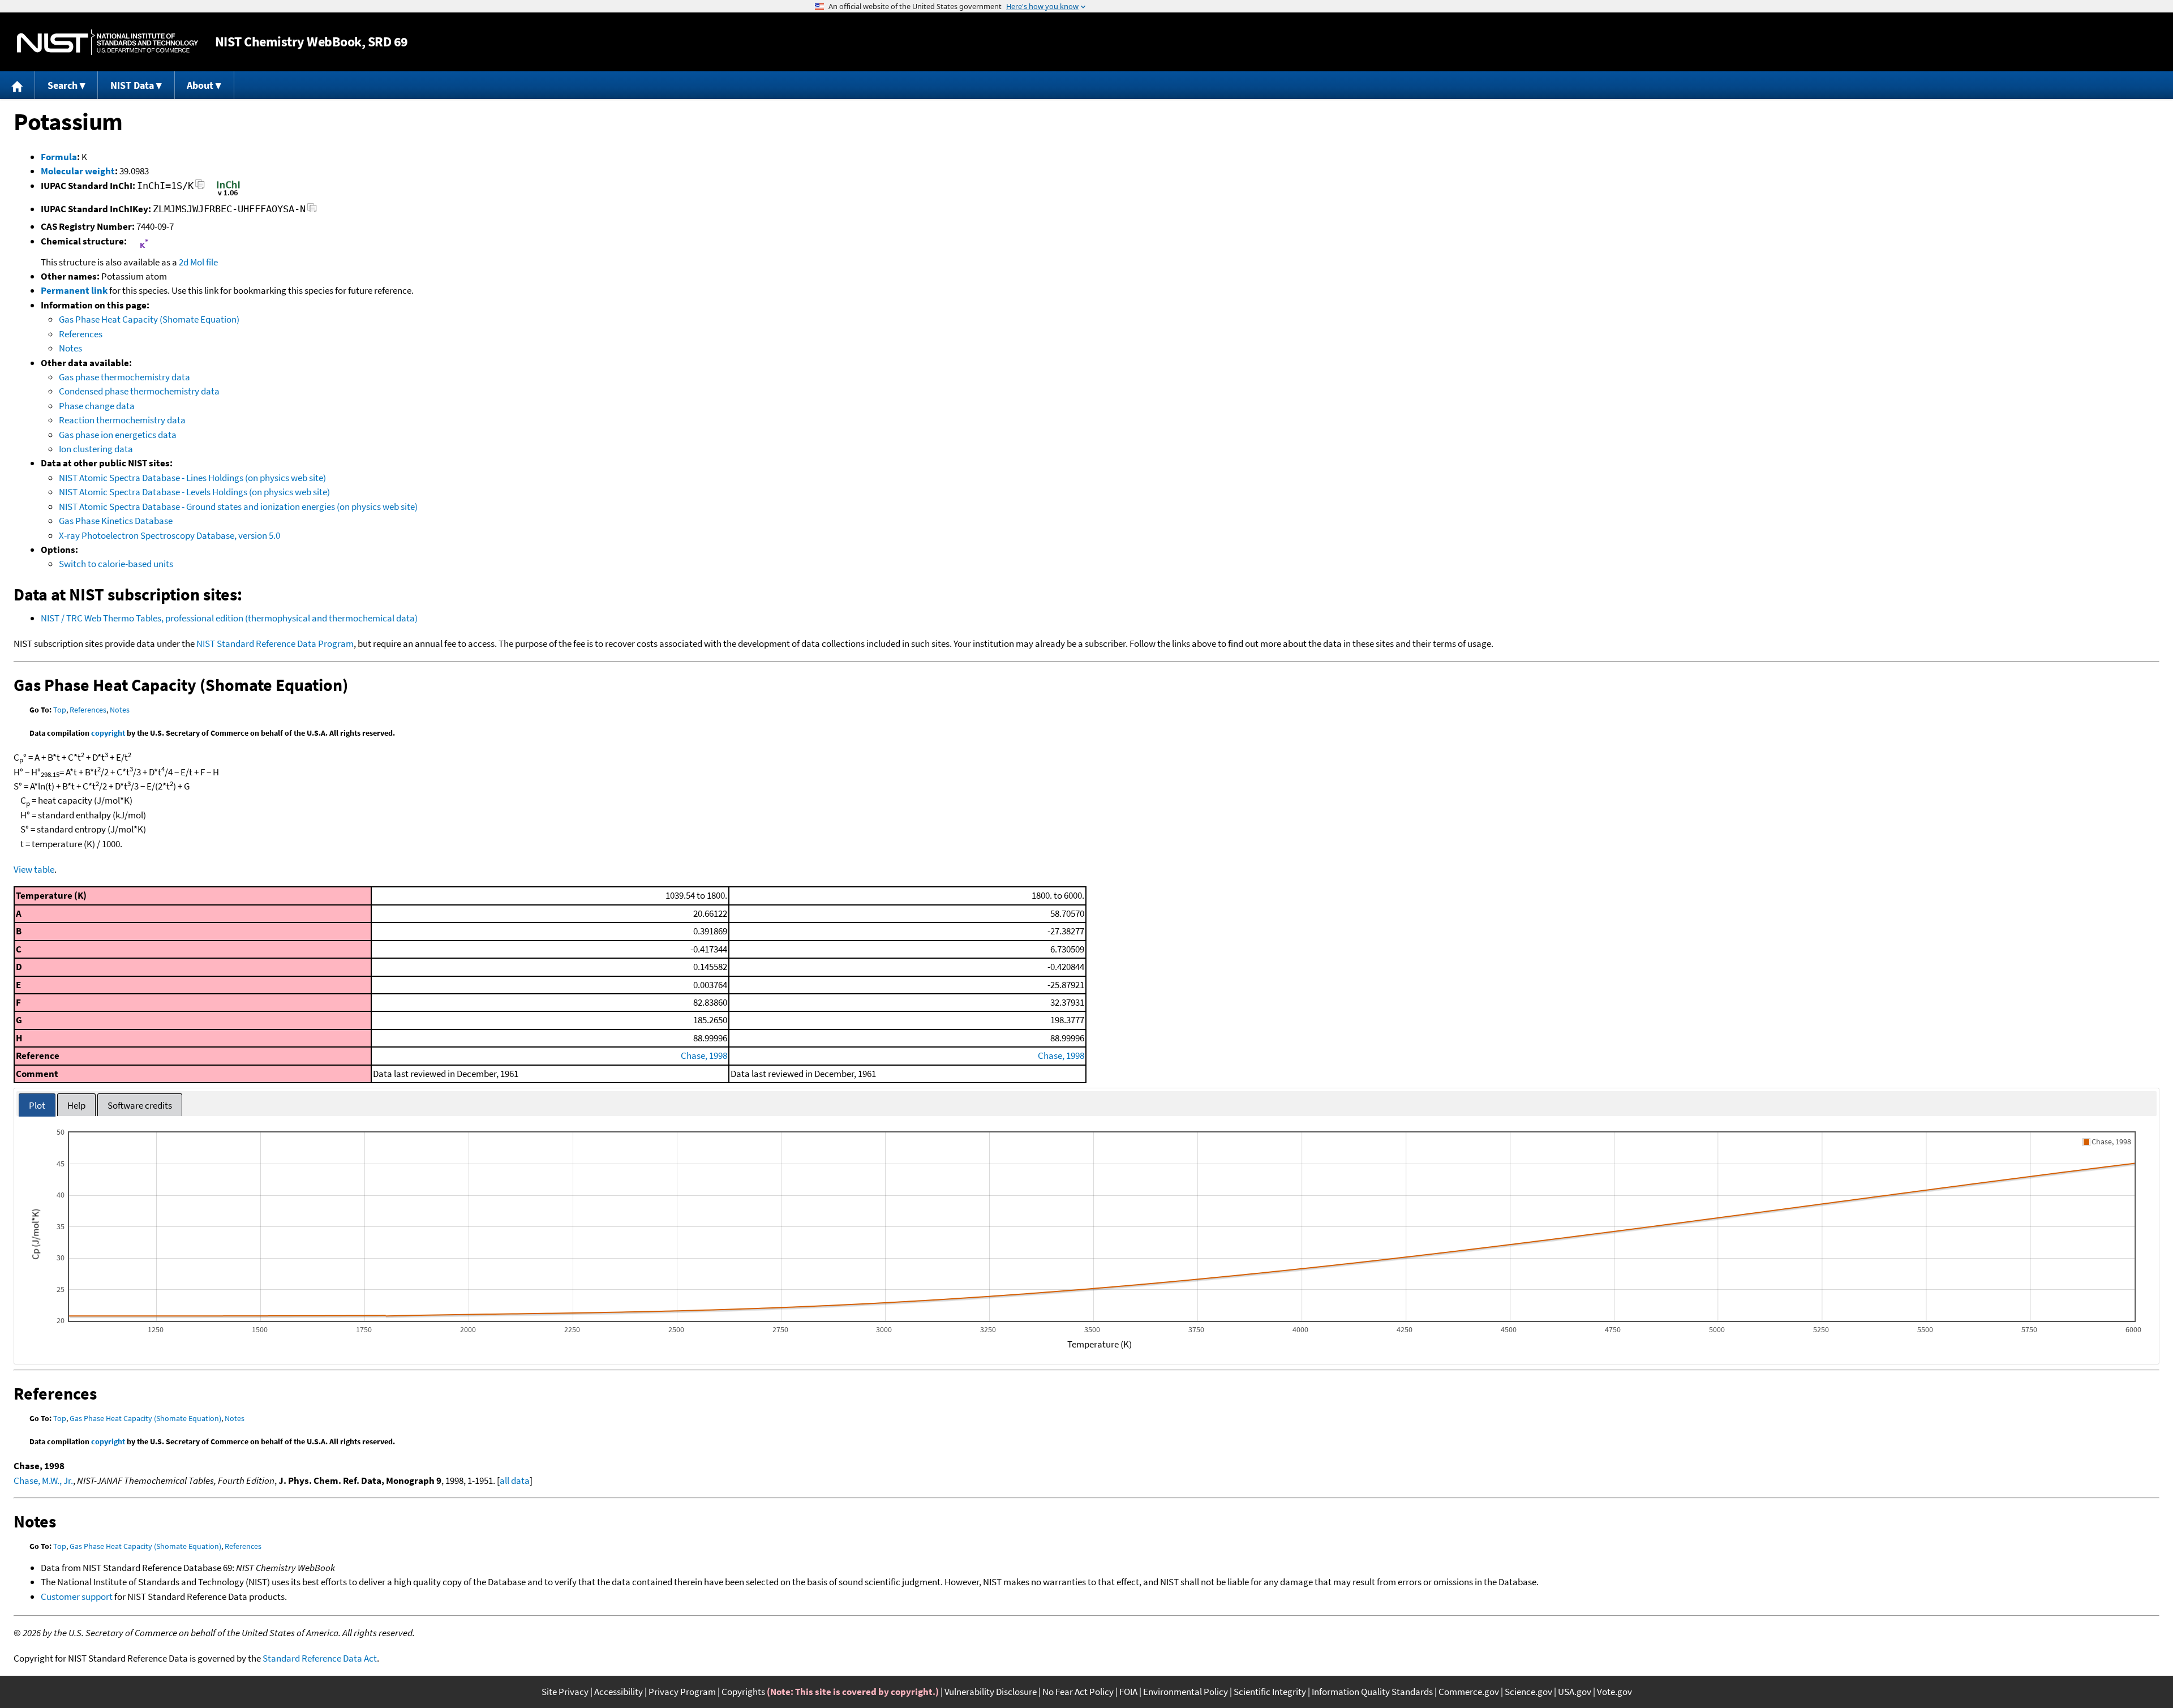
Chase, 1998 (704, 1055)
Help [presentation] (76, 1105)
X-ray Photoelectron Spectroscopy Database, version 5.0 (169, 535)
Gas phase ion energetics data (118, 435)
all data (515, 1480)
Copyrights (743, 1692)
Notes (70, 348)
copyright (108, 733)
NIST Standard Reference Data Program (275, 643)
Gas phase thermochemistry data (124, 377)
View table (34, 869)
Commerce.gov (1469, 1692)
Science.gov (1528, 1692)
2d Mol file (198, 262)
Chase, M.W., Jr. (43, 1480)
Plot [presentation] (37, 1105)
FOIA (1128, 1692)
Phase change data (97, 406)
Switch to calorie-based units (116, 564)
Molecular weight (78, 171)
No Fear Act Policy (1078, 1692)
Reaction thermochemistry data (122, 420)
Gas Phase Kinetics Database (116, 521)
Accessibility (619, 1692)
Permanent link (74, 290)
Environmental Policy (1186, 1692)
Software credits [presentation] (140, 1105)
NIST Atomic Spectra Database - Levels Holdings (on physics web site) (194, 492)
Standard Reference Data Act (320, 1658)
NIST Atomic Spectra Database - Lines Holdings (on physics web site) (192, 478)
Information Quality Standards (1372, 1692)
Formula (59, 157)
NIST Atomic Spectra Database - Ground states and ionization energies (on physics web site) (238, 507)
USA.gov (1575, 1692)
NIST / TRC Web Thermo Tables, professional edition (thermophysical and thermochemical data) (229, 618)
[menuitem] (18, 85)
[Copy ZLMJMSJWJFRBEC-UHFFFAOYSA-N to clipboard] (312, 211)
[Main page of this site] (18, 85)
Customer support (77, 1597)
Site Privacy (565, 1692)
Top (60, 710)
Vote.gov (1614, 1692)
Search (63, 85)
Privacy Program (682, 1692)
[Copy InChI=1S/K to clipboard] (200, 188)
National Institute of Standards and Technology (108, 42)
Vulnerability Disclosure (991, 1692)
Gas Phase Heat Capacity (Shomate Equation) (149, 319)
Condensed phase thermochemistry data (139, 391)
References (81, 334)
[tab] (37, 1105)
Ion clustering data (96, 449)
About (200, 85)
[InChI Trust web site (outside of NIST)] (228, 195)
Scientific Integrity (1270, 1692)
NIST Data (132, 85)
